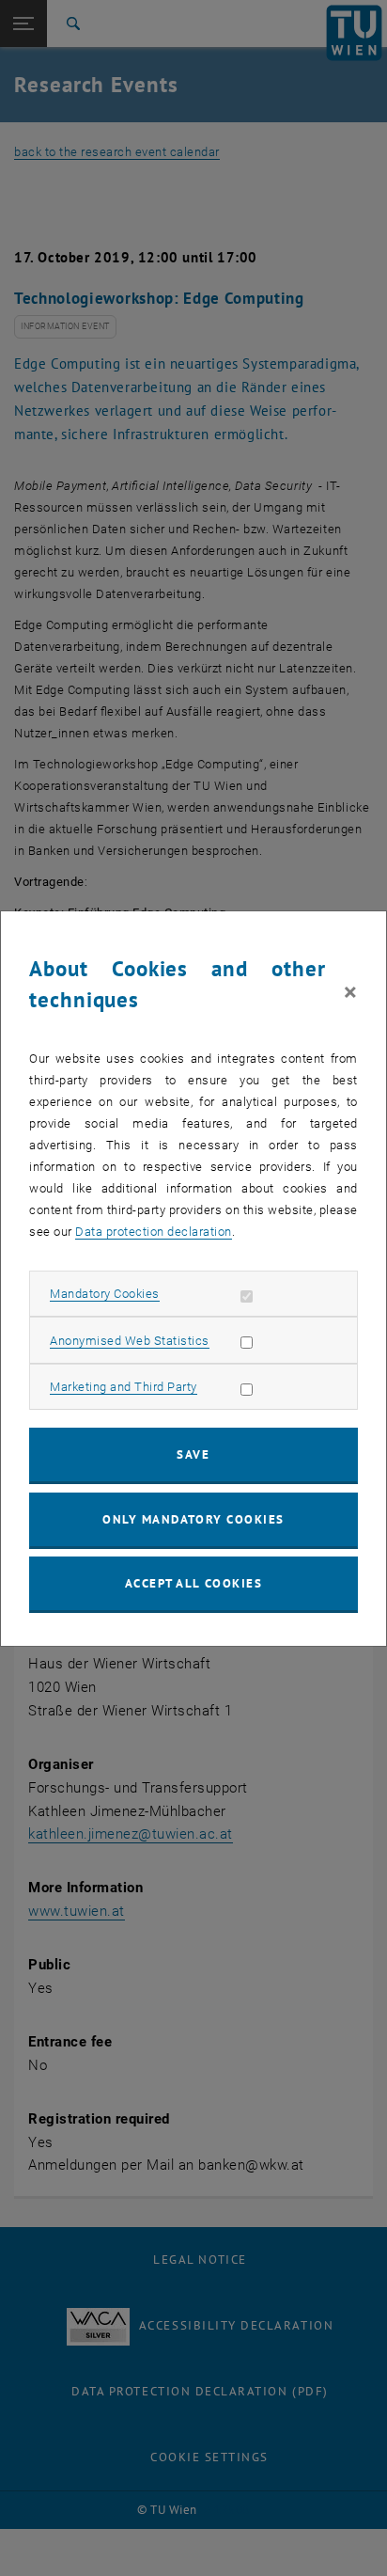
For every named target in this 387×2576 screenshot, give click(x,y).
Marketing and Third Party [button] (124, 1387)
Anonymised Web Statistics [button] (130, 1341)
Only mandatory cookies (193, 1519)
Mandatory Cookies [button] (105, 1294)
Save (193, 1454)
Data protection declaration (154, 1232)
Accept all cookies (194, 1583)
